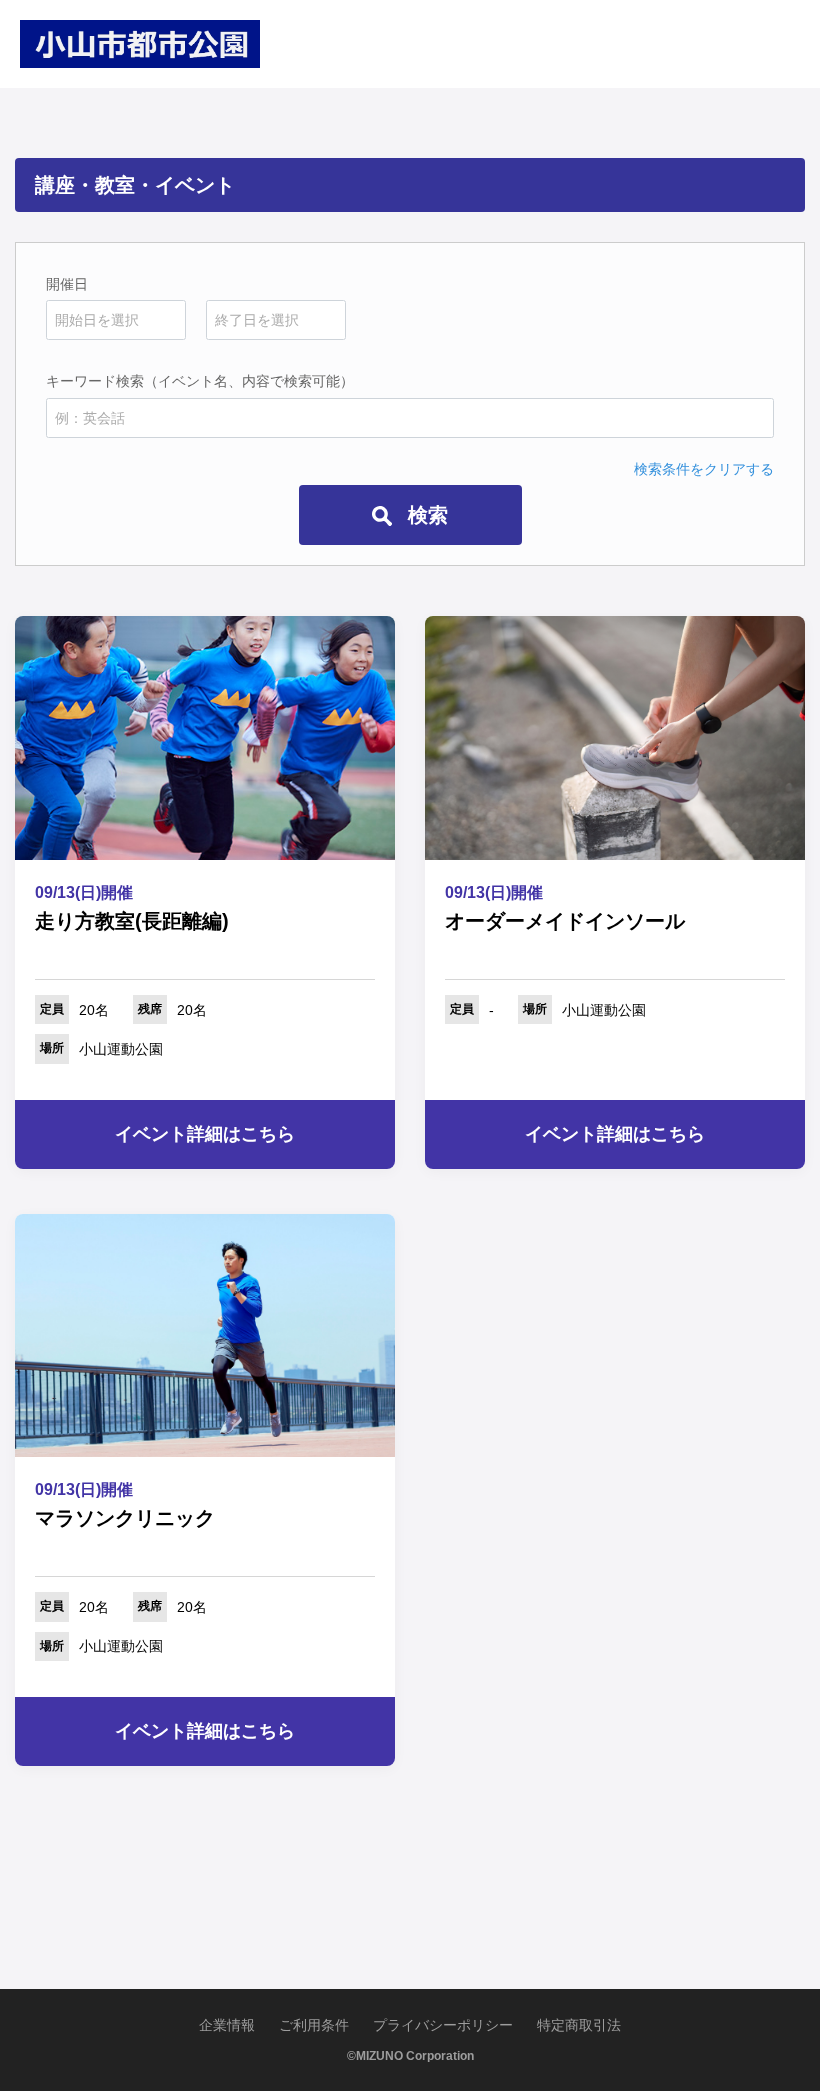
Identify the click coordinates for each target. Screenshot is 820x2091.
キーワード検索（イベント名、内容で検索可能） (200, 381)
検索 (425, 515)
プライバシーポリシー (443, 2025)
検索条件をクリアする (704, 469)
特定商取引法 (579, 2025)
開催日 (67, 284)
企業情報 (227, 2025)
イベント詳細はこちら (205, 1134)
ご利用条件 (314, 2025)
